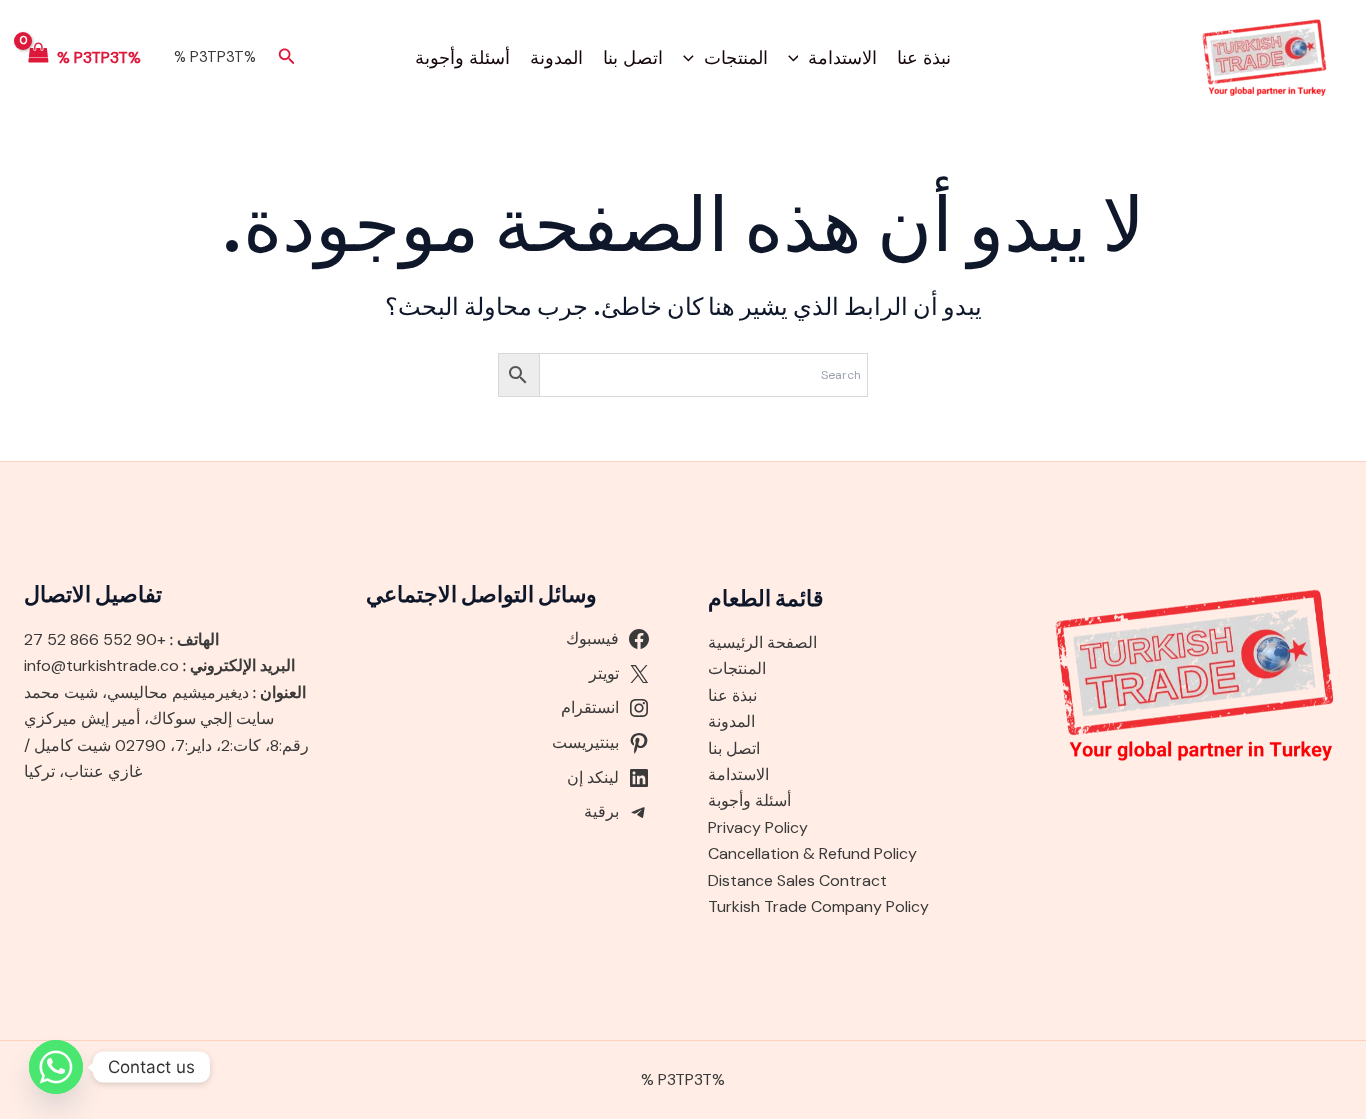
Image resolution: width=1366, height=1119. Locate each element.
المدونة (556, 58)
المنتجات (736, 58)
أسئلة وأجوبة (462, 58)
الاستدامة (842, 58)
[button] (798, 58)
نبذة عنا (924, 58)
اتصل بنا (633, 58)
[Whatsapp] (56, 1067)
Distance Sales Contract (797, 880)
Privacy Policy (758, 827)
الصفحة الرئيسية (762, 642)
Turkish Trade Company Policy (818, 906)
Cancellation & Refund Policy (812, 853)
